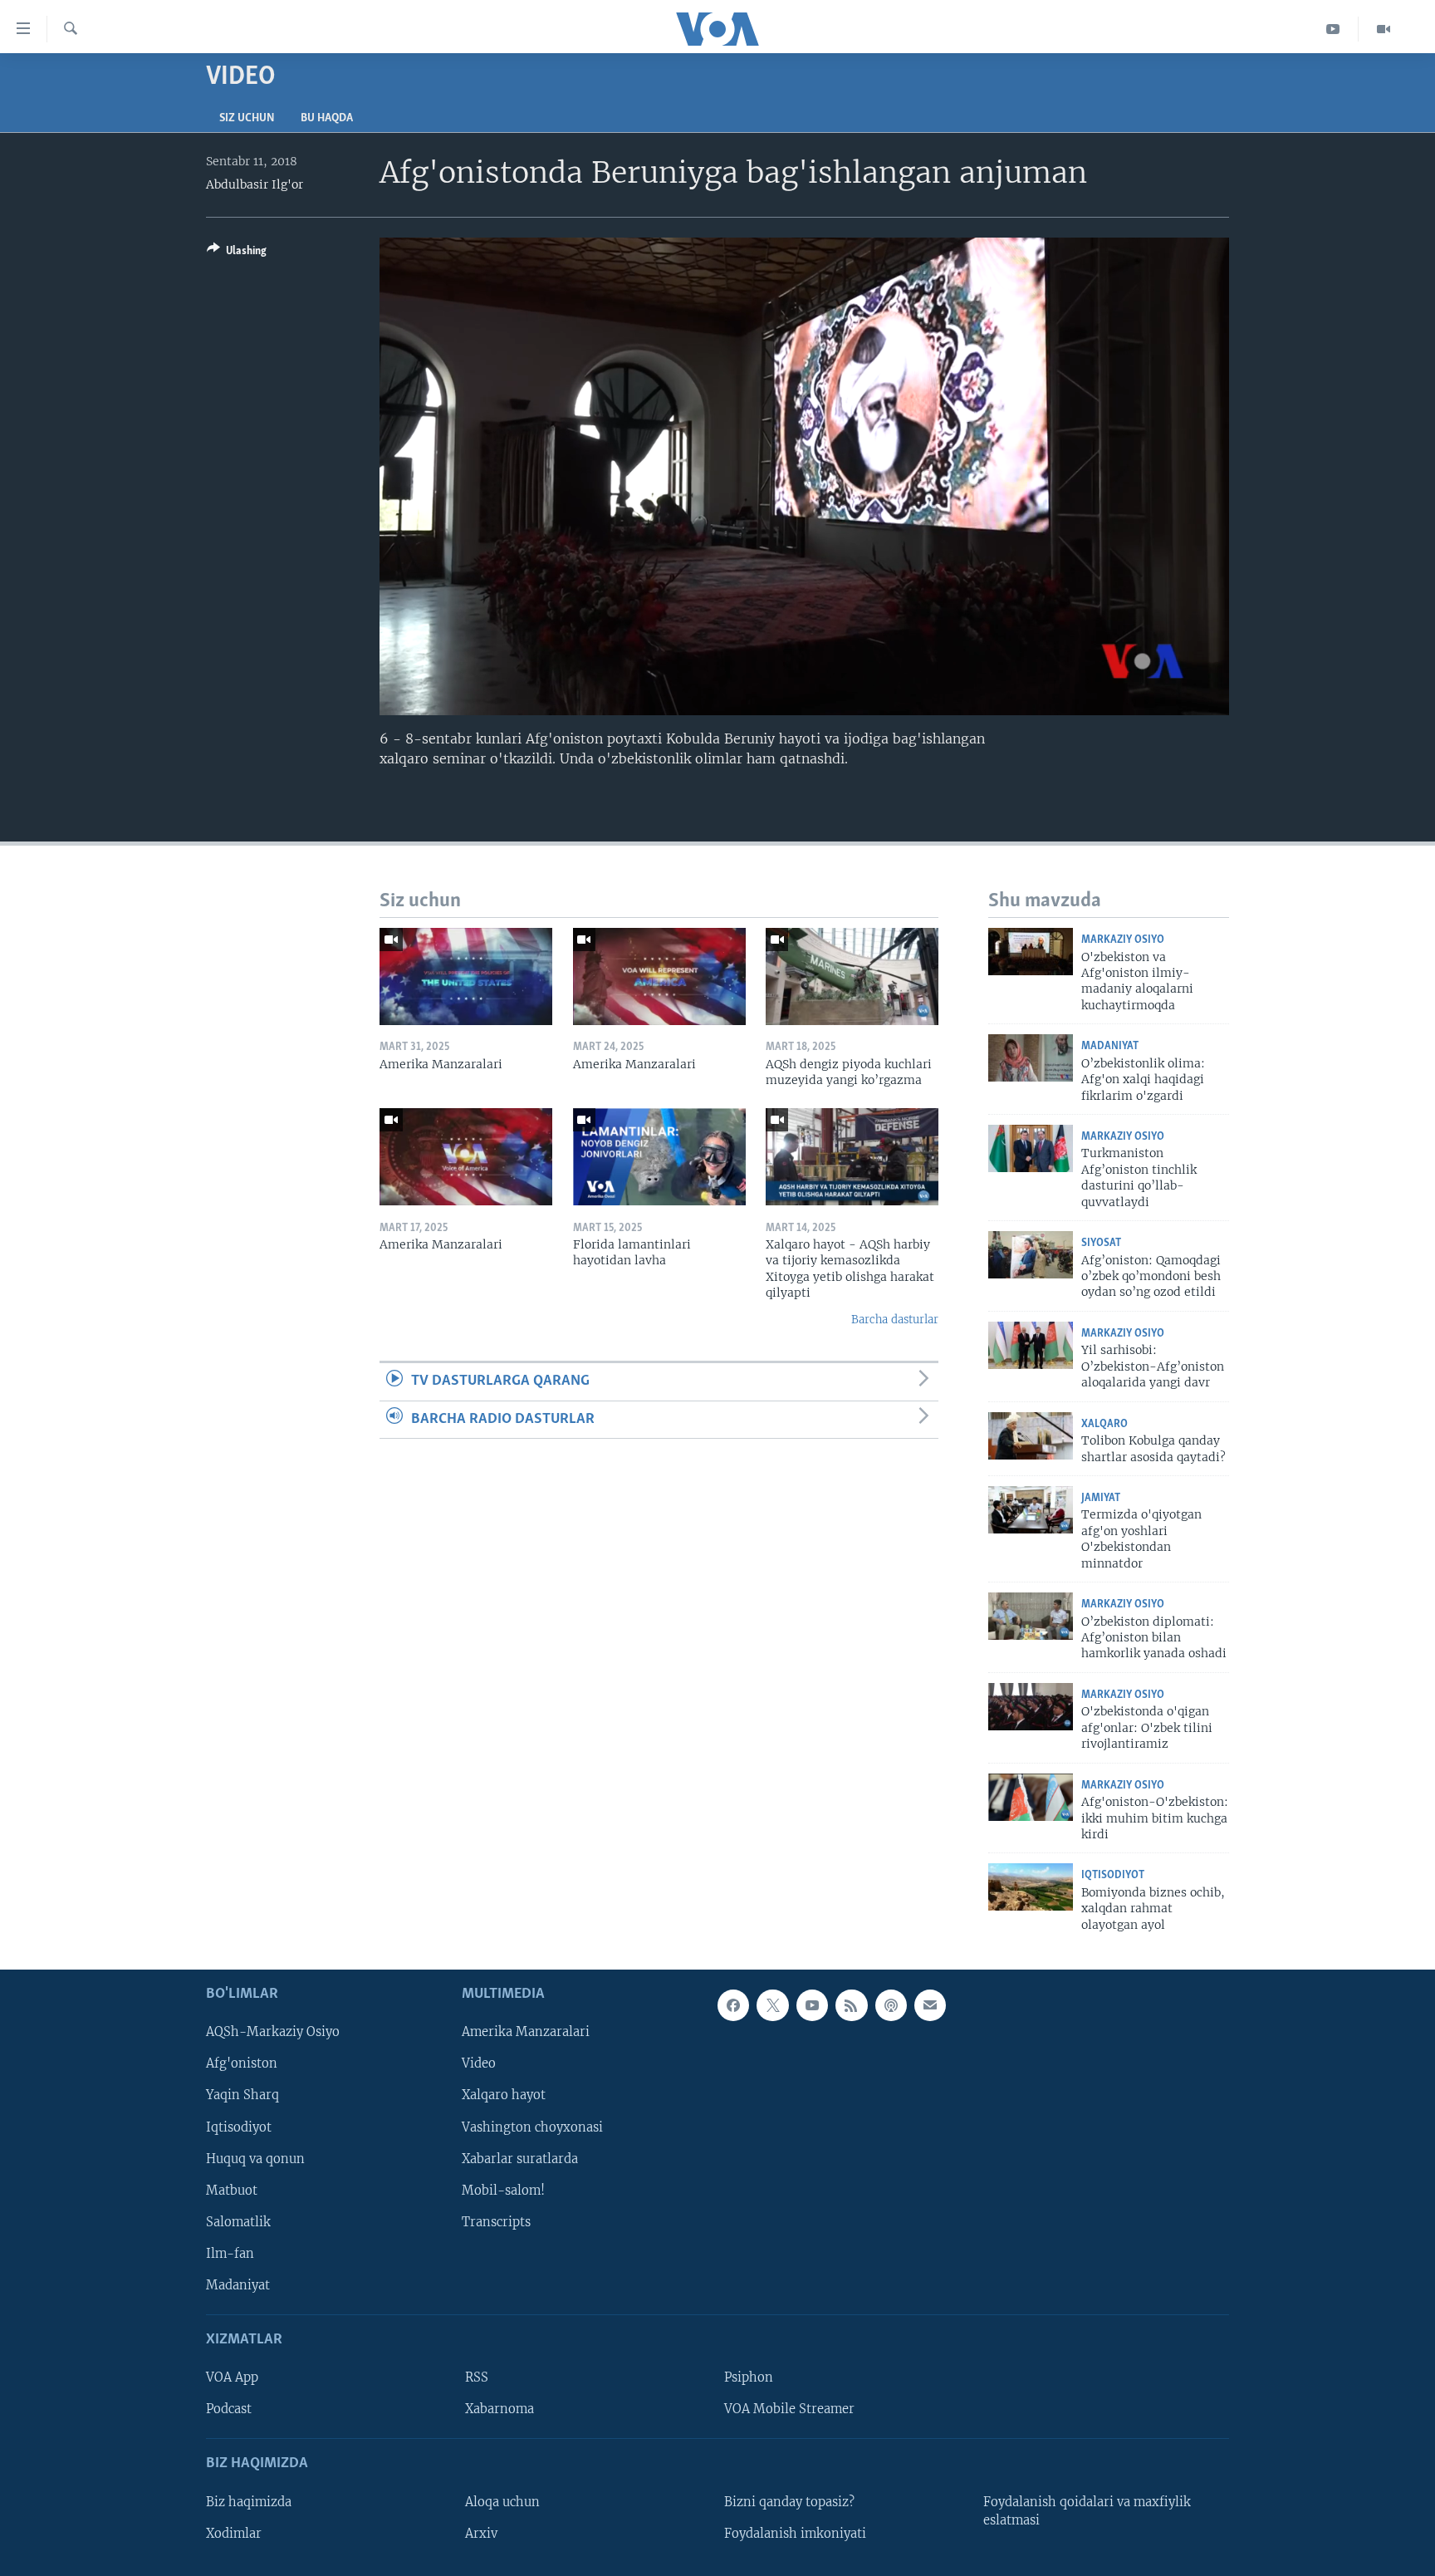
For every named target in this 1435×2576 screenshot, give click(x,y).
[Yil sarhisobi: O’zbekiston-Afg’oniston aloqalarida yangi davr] (1031, 1345)
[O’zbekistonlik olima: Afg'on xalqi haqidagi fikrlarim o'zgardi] (1031, 1058)
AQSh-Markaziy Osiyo (273, 2032)
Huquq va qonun (255, 2159)
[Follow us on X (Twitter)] (772, 2005)
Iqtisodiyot (1113, 1875)
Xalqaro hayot (504, 2096)
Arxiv (481, 2534)
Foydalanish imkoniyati (795, 2534)
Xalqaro (1104, 1424)
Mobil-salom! (503, 2191)
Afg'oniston (242, 2064)
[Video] (1384, 29)
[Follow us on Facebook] (733, 2005)
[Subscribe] (930, 2005)
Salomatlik (238, 2222)
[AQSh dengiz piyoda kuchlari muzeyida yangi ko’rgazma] (852, 976)
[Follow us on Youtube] (812, 2005)
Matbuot (232, 2191)
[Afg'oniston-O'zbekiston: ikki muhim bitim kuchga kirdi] (1031, 1797)
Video (479, 2064)
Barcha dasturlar (895, 1320)
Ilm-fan (230, 2254)
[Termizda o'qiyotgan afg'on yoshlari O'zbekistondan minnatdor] (1031, 1510)
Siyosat (1101, 1243)
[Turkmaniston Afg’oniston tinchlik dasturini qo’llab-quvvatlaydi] (1031, 1148)
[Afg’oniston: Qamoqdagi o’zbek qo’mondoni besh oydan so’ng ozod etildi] (1031, 1255)
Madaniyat (1110, 1046)
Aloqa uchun (502, 2502)
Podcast (229, 2409)
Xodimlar (234, 2534)
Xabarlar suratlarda (520, 2159)
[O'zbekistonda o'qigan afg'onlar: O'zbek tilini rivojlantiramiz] (1031, 1707)
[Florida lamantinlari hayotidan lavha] (659, 1157)
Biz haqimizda (249, 2502)
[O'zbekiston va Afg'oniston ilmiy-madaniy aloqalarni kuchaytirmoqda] (1031, 952)
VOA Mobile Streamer (789, 2409)
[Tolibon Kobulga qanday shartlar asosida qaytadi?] (1031, 1436)
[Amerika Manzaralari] (466, 976)
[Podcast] (891, 2005)
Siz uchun (247, 118)
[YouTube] (1333, 29)
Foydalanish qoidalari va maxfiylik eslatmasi (1087, 2511)
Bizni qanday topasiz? (789, 2502)
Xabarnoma (500, 2409)
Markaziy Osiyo (1123, 940)
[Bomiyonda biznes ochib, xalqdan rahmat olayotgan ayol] (1031, 1887)
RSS (477, 2377)
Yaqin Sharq (242, 2096)
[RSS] (851, 2005)
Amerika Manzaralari (526, 2032)
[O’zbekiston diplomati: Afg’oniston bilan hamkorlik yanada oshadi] (1031, 1616)
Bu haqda (327, 118)
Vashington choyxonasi (532, 2127)
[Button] (237, 253)
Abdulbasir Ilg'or (255, 184)
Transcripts (496, 2222)
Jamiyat (1101, 1498)
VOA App (232, 2377)
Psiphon (749, 2377)
